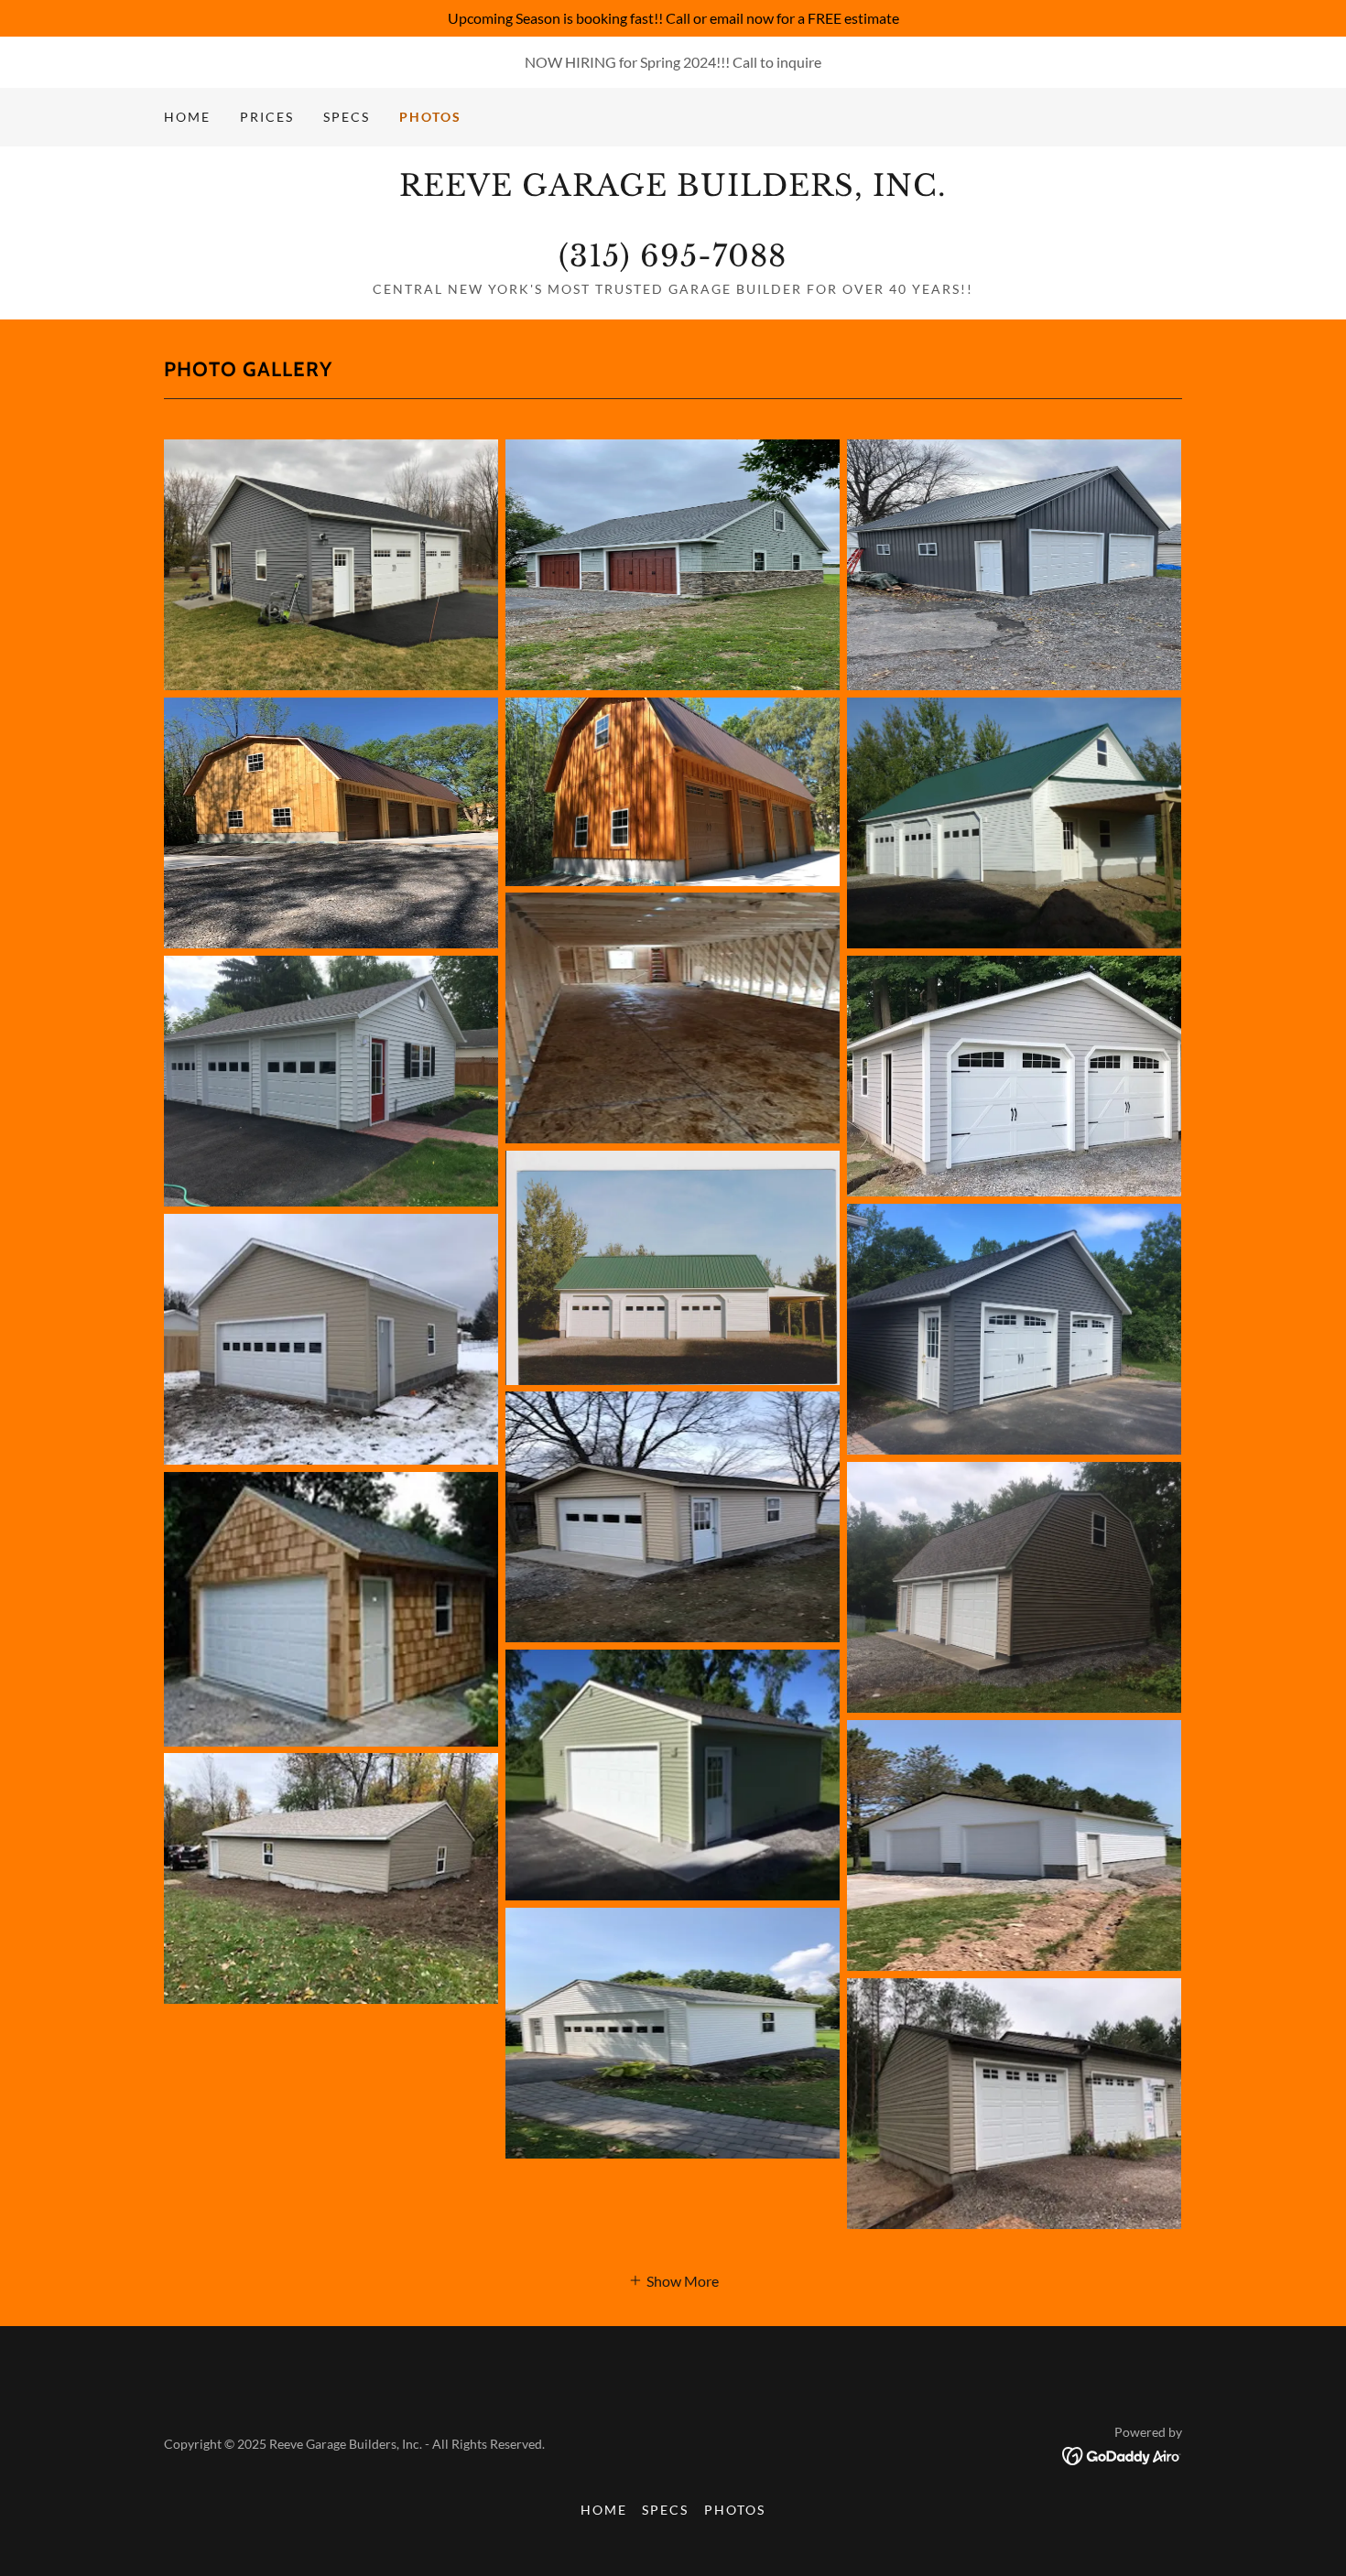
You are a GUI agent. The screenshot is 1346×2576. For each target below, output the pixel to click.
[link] (673, 260)
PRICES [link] (267, 117)
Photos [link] (430, 117)
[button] (673, 2279)
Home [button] (604, 2510)
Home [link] (187, 117)
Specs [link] (347, 117)
